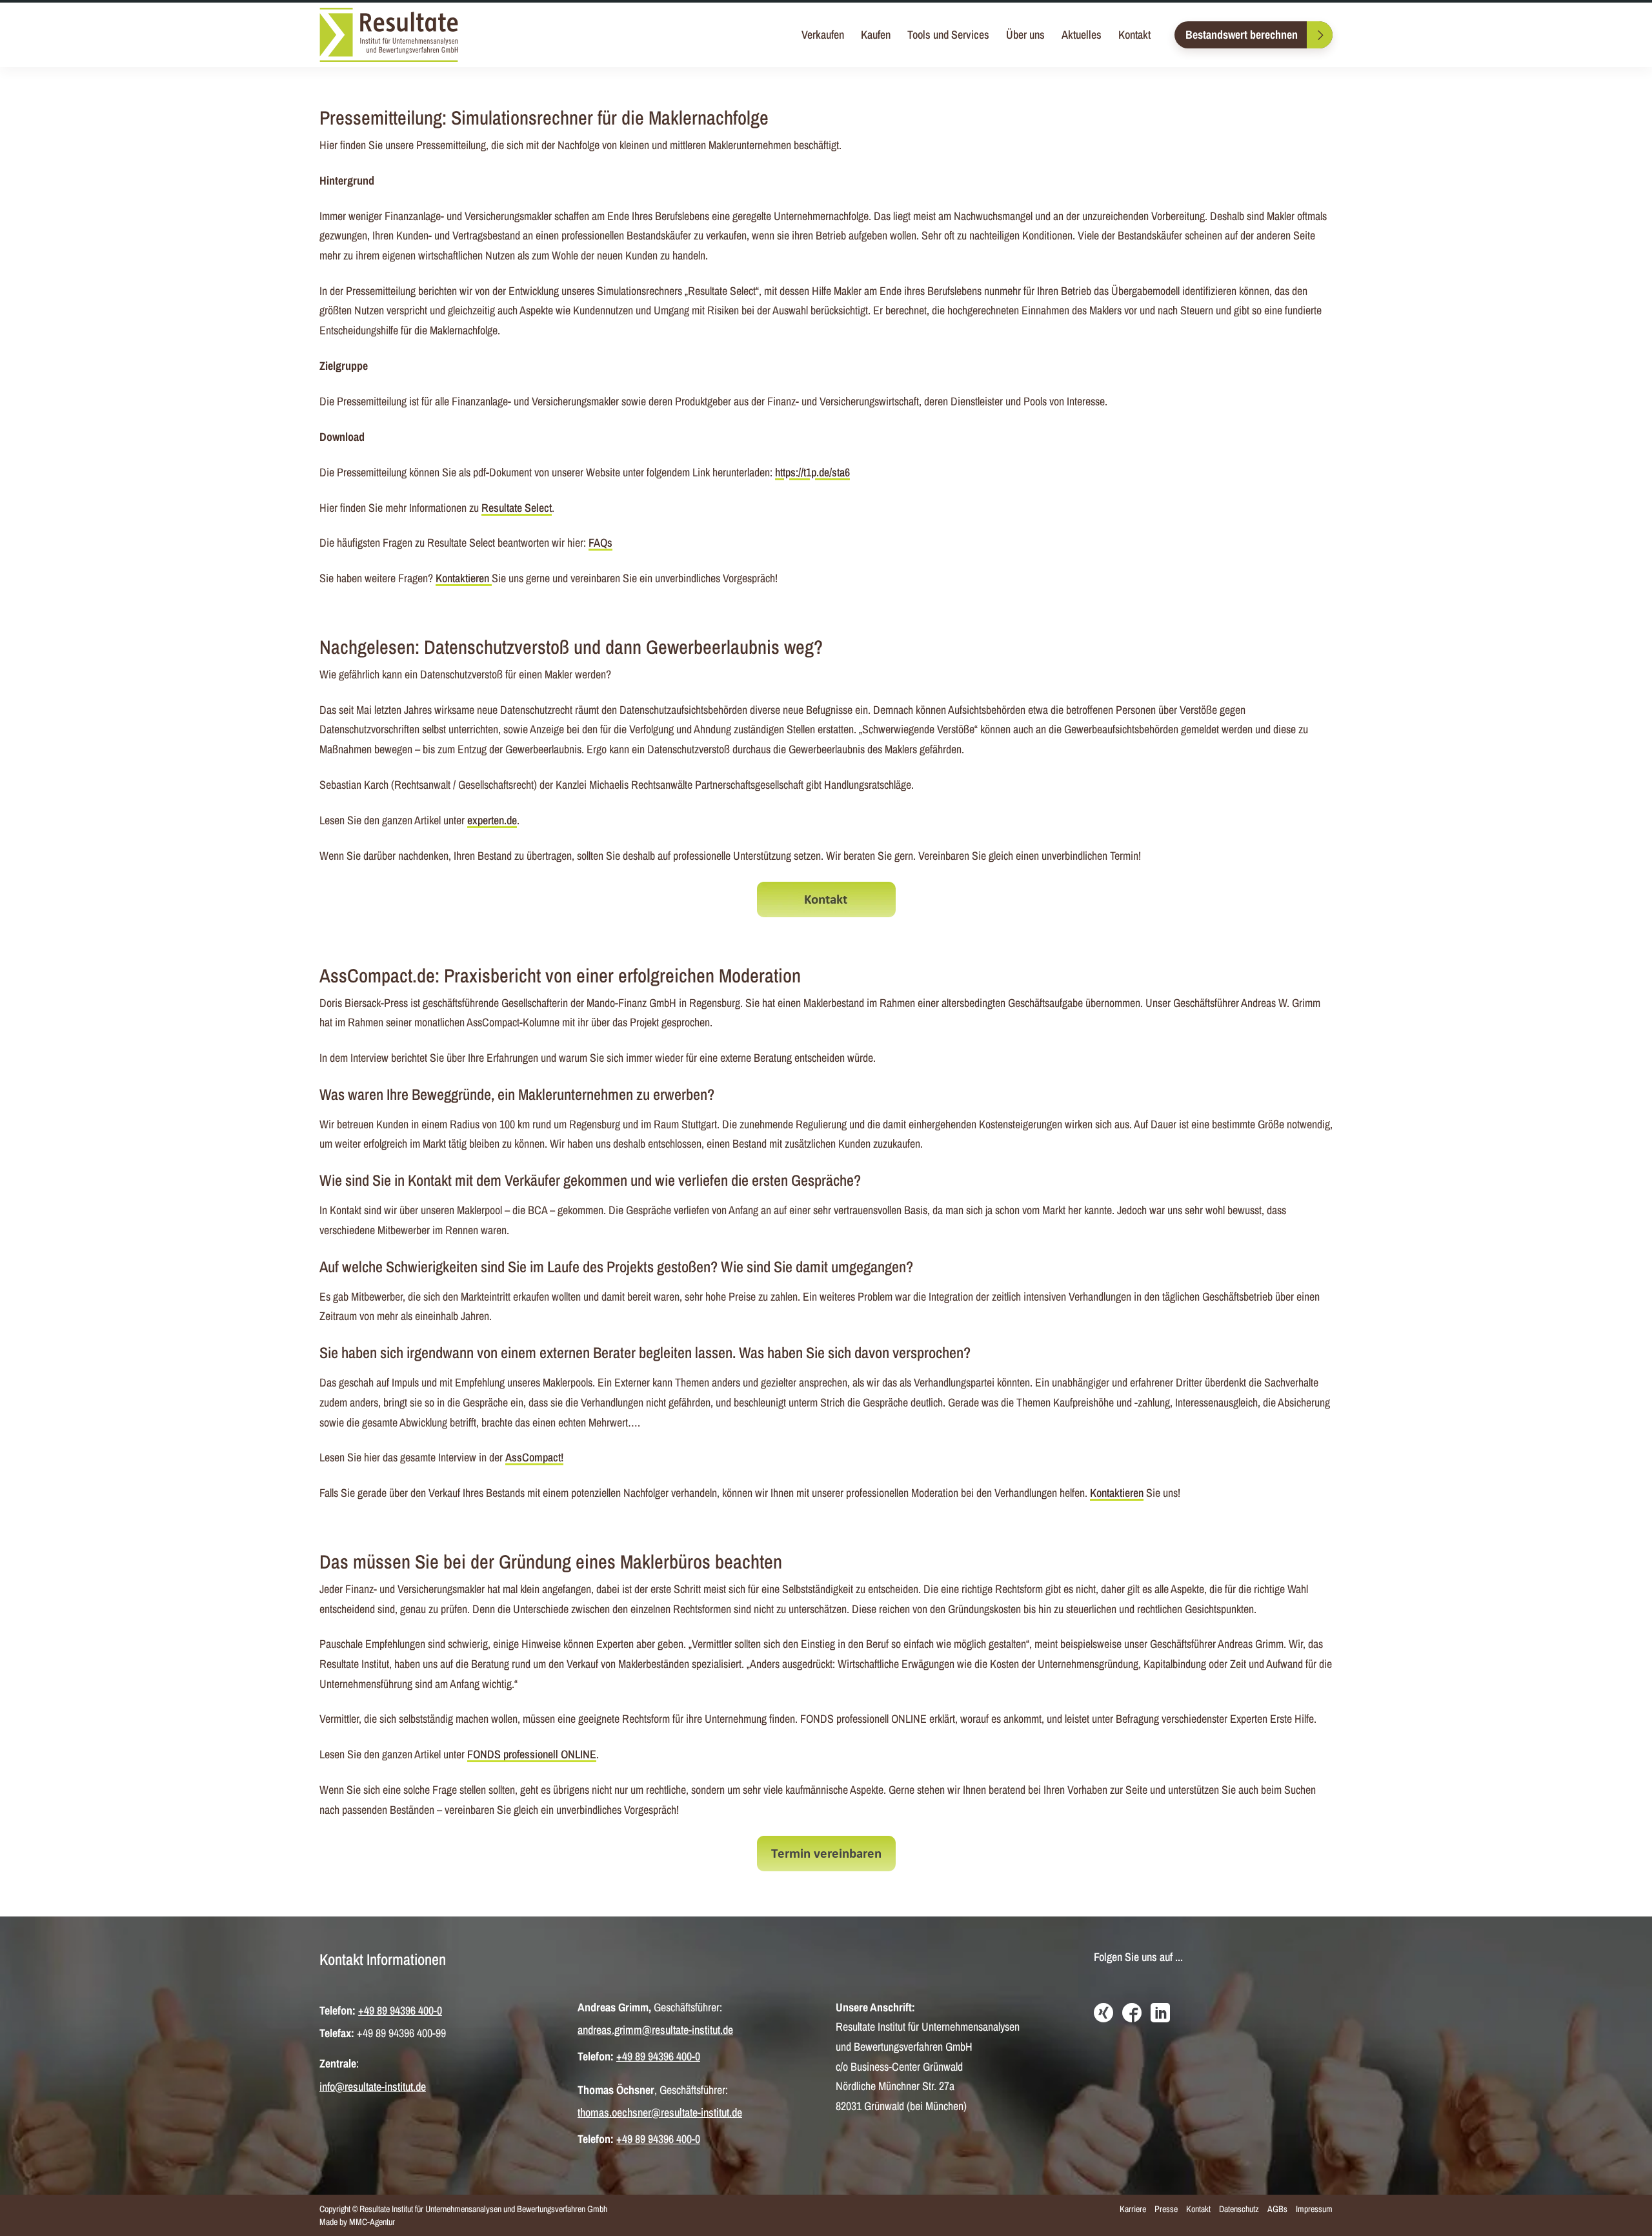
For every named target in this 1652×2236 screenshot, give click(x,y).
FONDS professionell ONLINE (532, 1754)
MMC (358, 2222)
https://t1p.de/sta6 (812, 472)
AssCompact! (534, 1457)
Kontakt (1134, 35)
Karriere (1133, 2209)
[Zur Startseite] (389, 35)
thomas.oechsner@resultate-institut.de (660, 2112)
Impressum (1314, 2209)
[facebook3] (1132, 2014)
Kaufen (876, 35)
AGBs (1277, 2209)
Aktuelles (1082, 35)
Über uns (1025, 35)
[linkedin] (1160, 2014)
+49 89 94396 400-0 (400, 2010)
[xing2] (1103, 2014)
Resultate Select (517, 508)
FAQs (600, 543)
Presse (1166, 2209)
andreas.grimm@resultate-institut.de (655, 2030)
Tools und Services (948, 35)
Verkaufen (823, 35)
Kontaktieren (464, 578)
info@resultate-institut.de (373, 2087)
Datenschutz (1239, 2209)
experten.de (492, 820)
